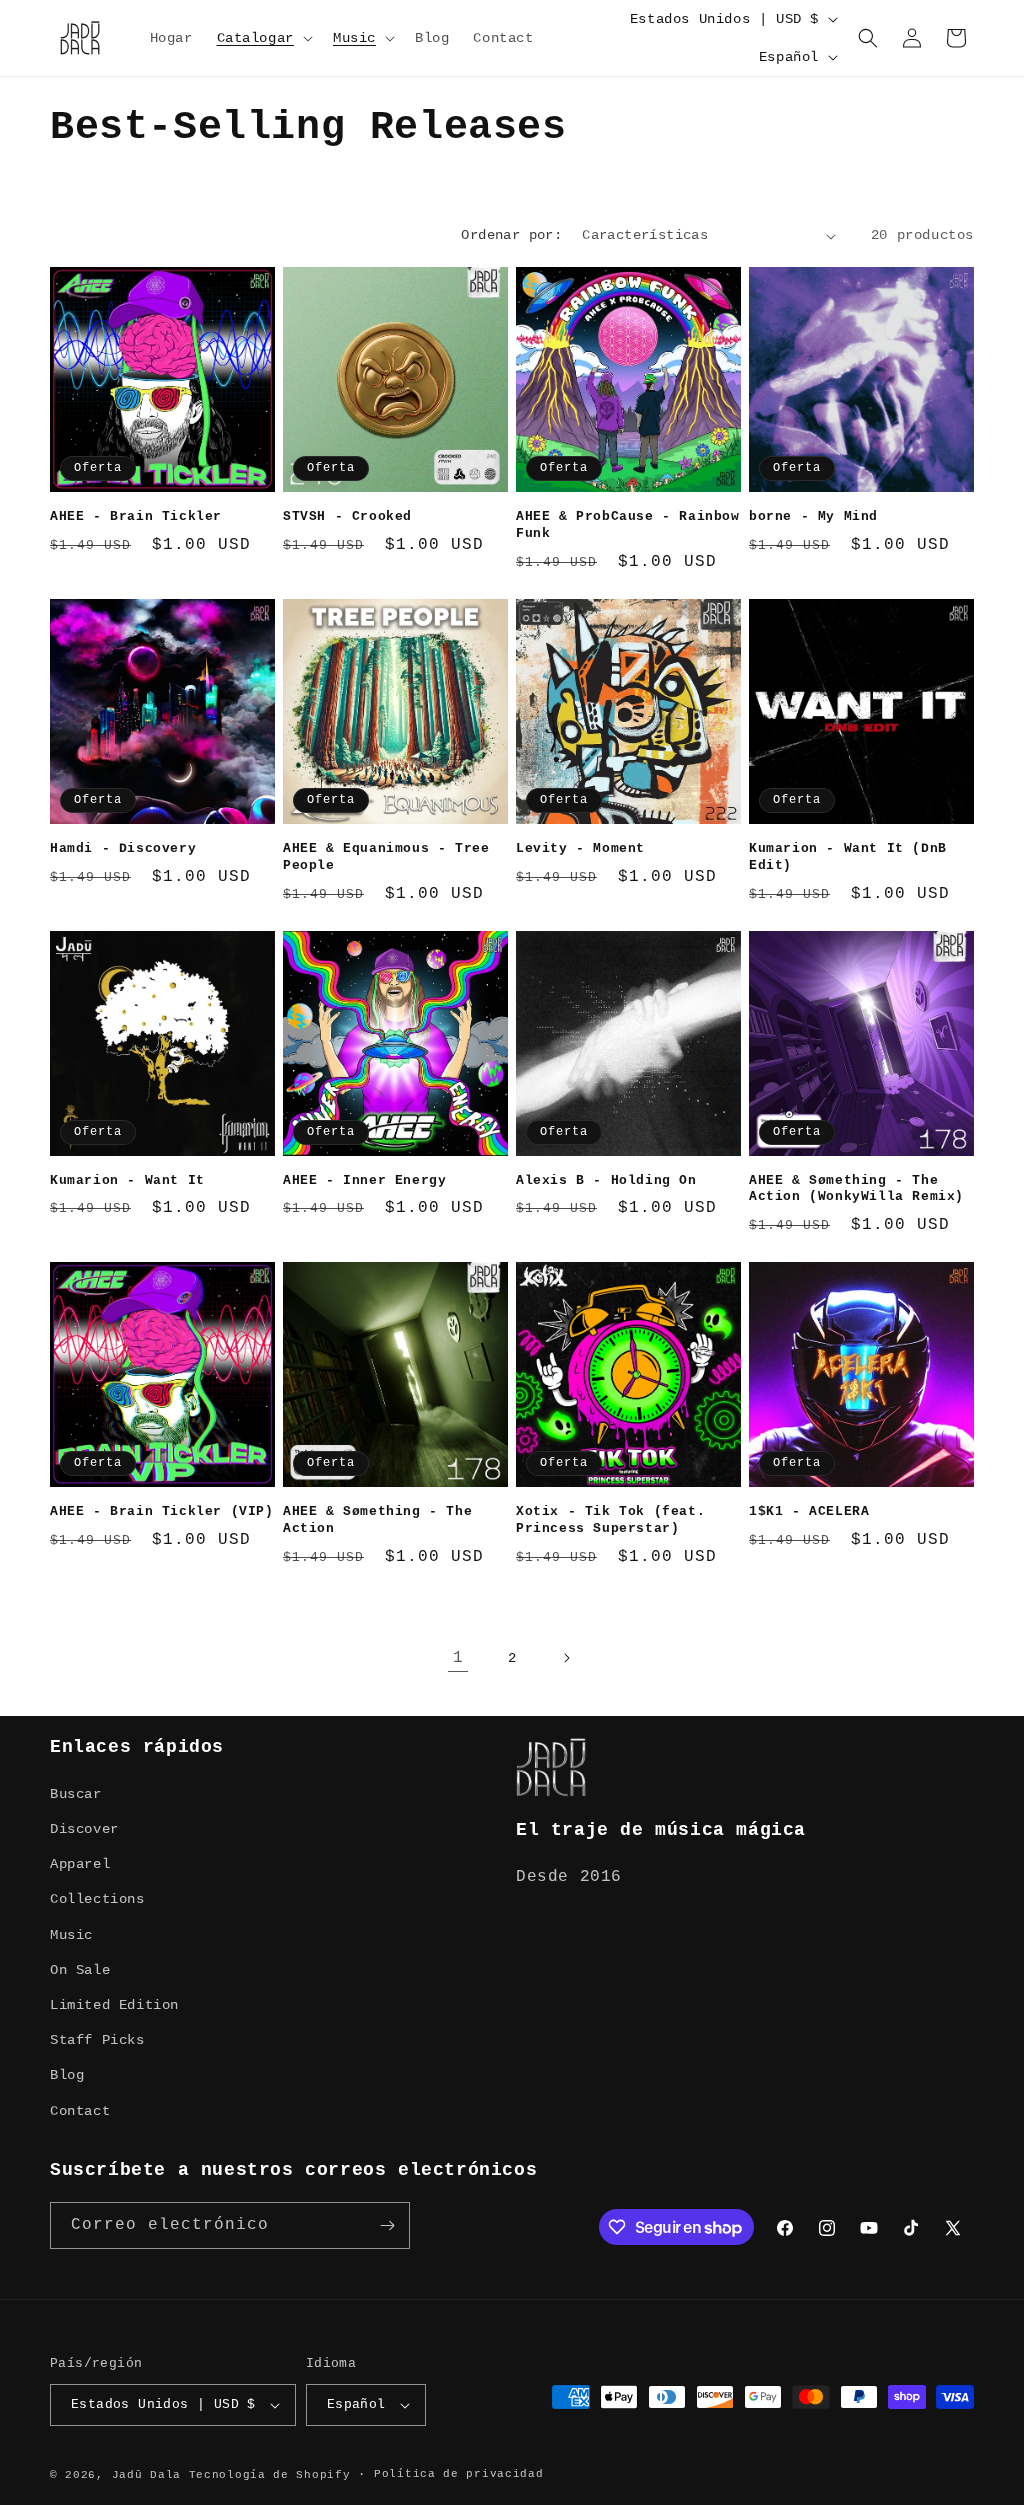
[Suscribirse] (387, 2225)
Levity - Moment (580, 848)
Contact (80, 2111)
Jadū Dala (146, 2475)
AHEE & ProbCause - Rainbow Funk (628, 525)
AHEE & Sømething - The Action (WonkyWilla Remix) (856, 1189)
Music (71, 1935)
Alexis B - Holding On (606, 1180)
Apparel (80, 1864)
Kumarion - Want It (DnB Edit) (848, 857)
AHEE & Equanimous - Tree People (386, 857)
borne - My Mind (813, 516)
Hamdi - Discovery (123, 848)
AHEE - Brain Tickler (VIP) (162, 1511)
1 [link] (458, 1658)
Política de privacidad (458, 2474)
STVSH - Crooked (347, 516)
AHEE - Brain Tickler (136, 516)
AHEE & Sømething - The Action (377, 1520)
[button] (263, 38)
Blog (67, 2075)
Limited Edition (114, 2005)
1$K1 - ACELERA (809, 1511)
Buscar (76, 1794)
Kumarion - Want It (127, 1180)
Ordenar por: (511, 235)
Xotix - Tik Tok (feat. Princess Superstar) (610, 1520)
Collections (97, 1899)
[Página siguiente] (566, 1658)
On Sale (80, 1970)
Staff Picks (97, 2040)
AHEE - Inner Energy (364, 1180)
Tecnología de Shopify (270, 2475)
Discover (84, 1829)
